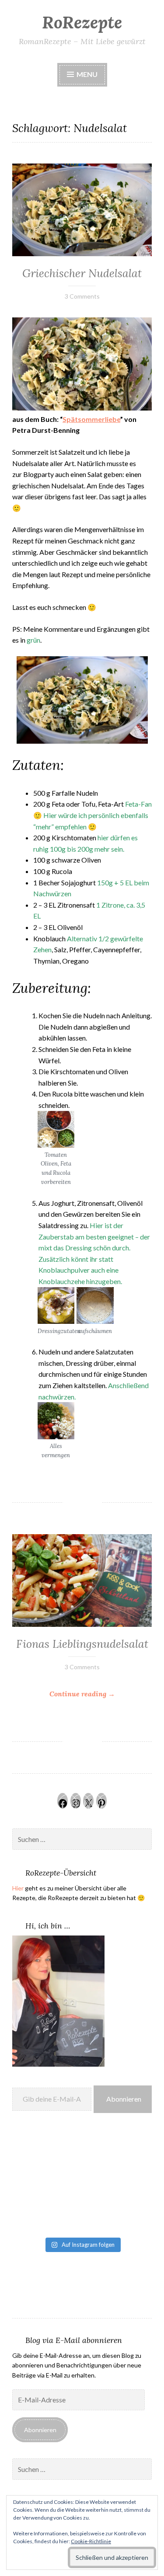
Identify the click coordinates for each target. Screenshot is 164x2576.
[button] (56, 1149)
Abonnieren (124, 2099)
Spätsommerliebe (91, 419)
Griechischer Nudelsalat (82, 273)
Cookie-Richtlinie (91, 2541)
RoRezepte (82, 22)
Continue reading (101, 1694)
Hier (18, 1888)
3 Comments (82, 296)
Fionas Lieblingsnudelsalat (82, 1644)
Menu (86, 74)
